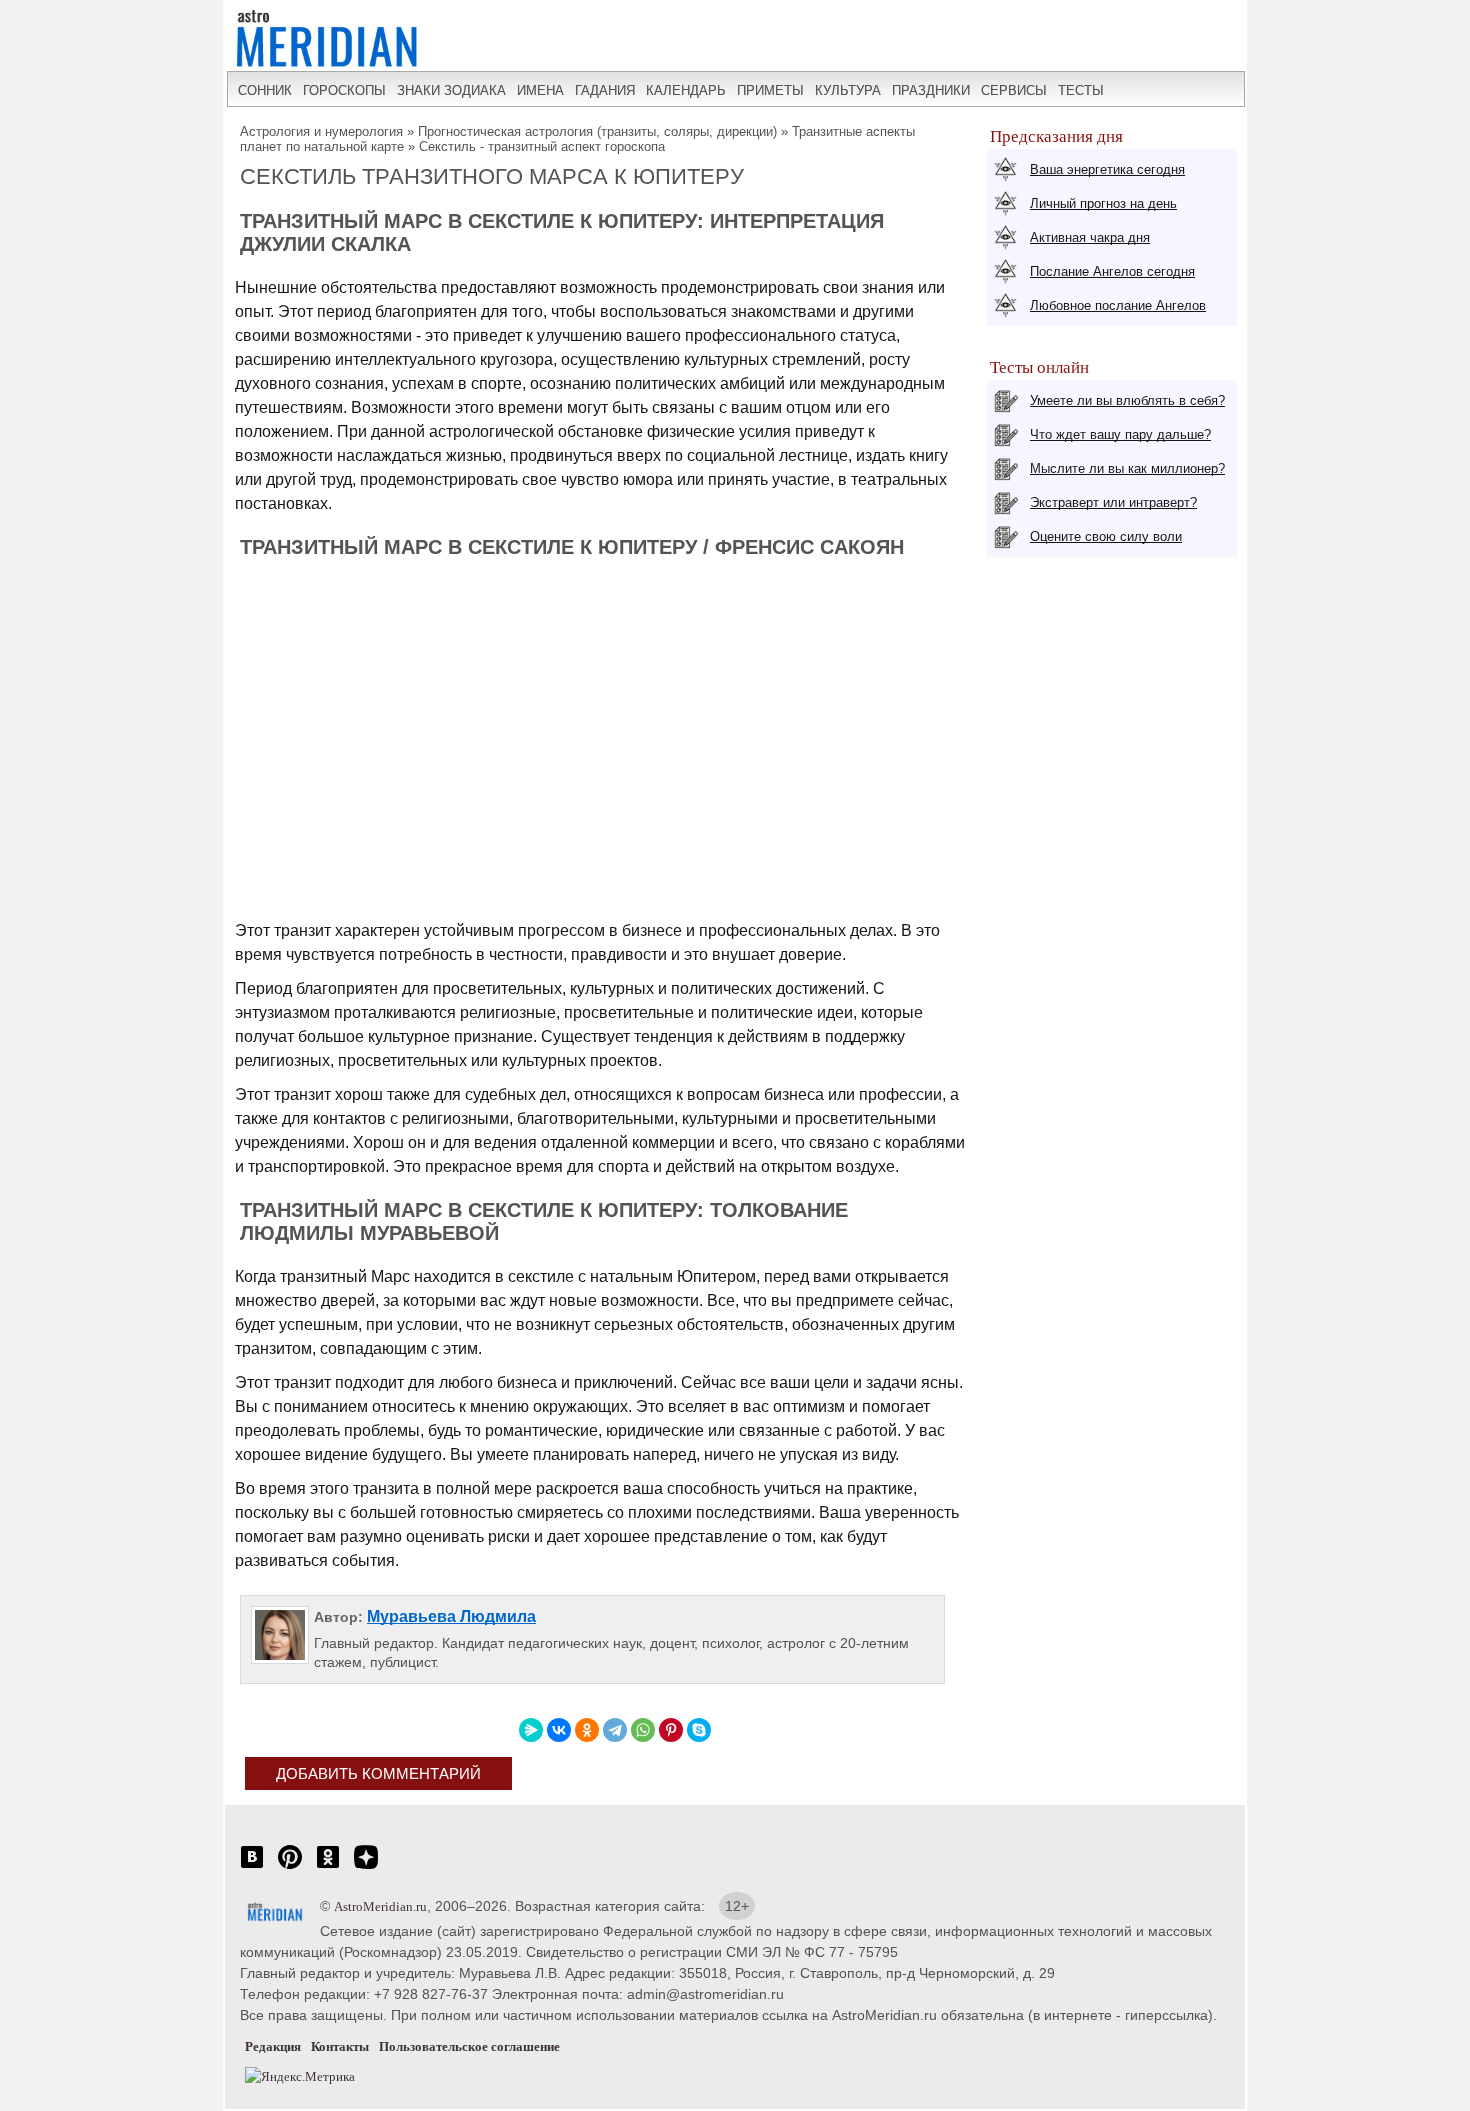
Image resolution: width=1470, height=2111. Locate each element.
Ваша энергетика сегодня (1107, 169)
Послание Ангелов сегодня (1112, 271)
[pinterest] (290, 1867)
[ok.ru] (328, 1867)
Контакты (340, 2046)
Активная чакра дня (1090, 237)
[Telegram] (615, 1730)
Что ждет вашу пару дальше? (1120, 434)
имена (540, 90)
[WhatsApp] (643, 1730)
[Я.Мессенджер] (531, 1730)
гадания (605, 90)
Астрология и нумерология (321, 131)
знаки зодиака (451, 90)
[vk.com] (252, 1867)
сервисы (1014, 90)
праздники (931, 90)
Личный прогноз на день (1103, 203)
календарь (686, 90)
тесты (1081, 90)
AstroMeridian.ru (380, 1906)
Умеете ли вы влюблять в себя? (1127, 400)
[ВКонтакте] (559, 1730)
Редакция (273, 2046)
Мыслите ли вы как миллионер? (1127, 468)
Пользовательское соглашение (469, 2046)
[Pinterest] (671, 1730)
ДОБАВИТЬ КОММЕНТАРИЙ (378, 1773)
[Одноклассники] (587, 1730)
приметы (770, 90)
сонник (265, 90)
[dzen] (366, 1867)
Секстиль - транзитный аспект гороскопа (542, 146)
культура (848, 90)
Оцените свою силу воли (1106, 536)
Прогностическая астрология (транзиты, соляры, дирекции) (597, 131)
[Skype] (699, 1730)
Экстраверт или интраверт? (1113, 502)
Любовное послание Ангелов (1118, 305)
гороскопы (344, 90)
